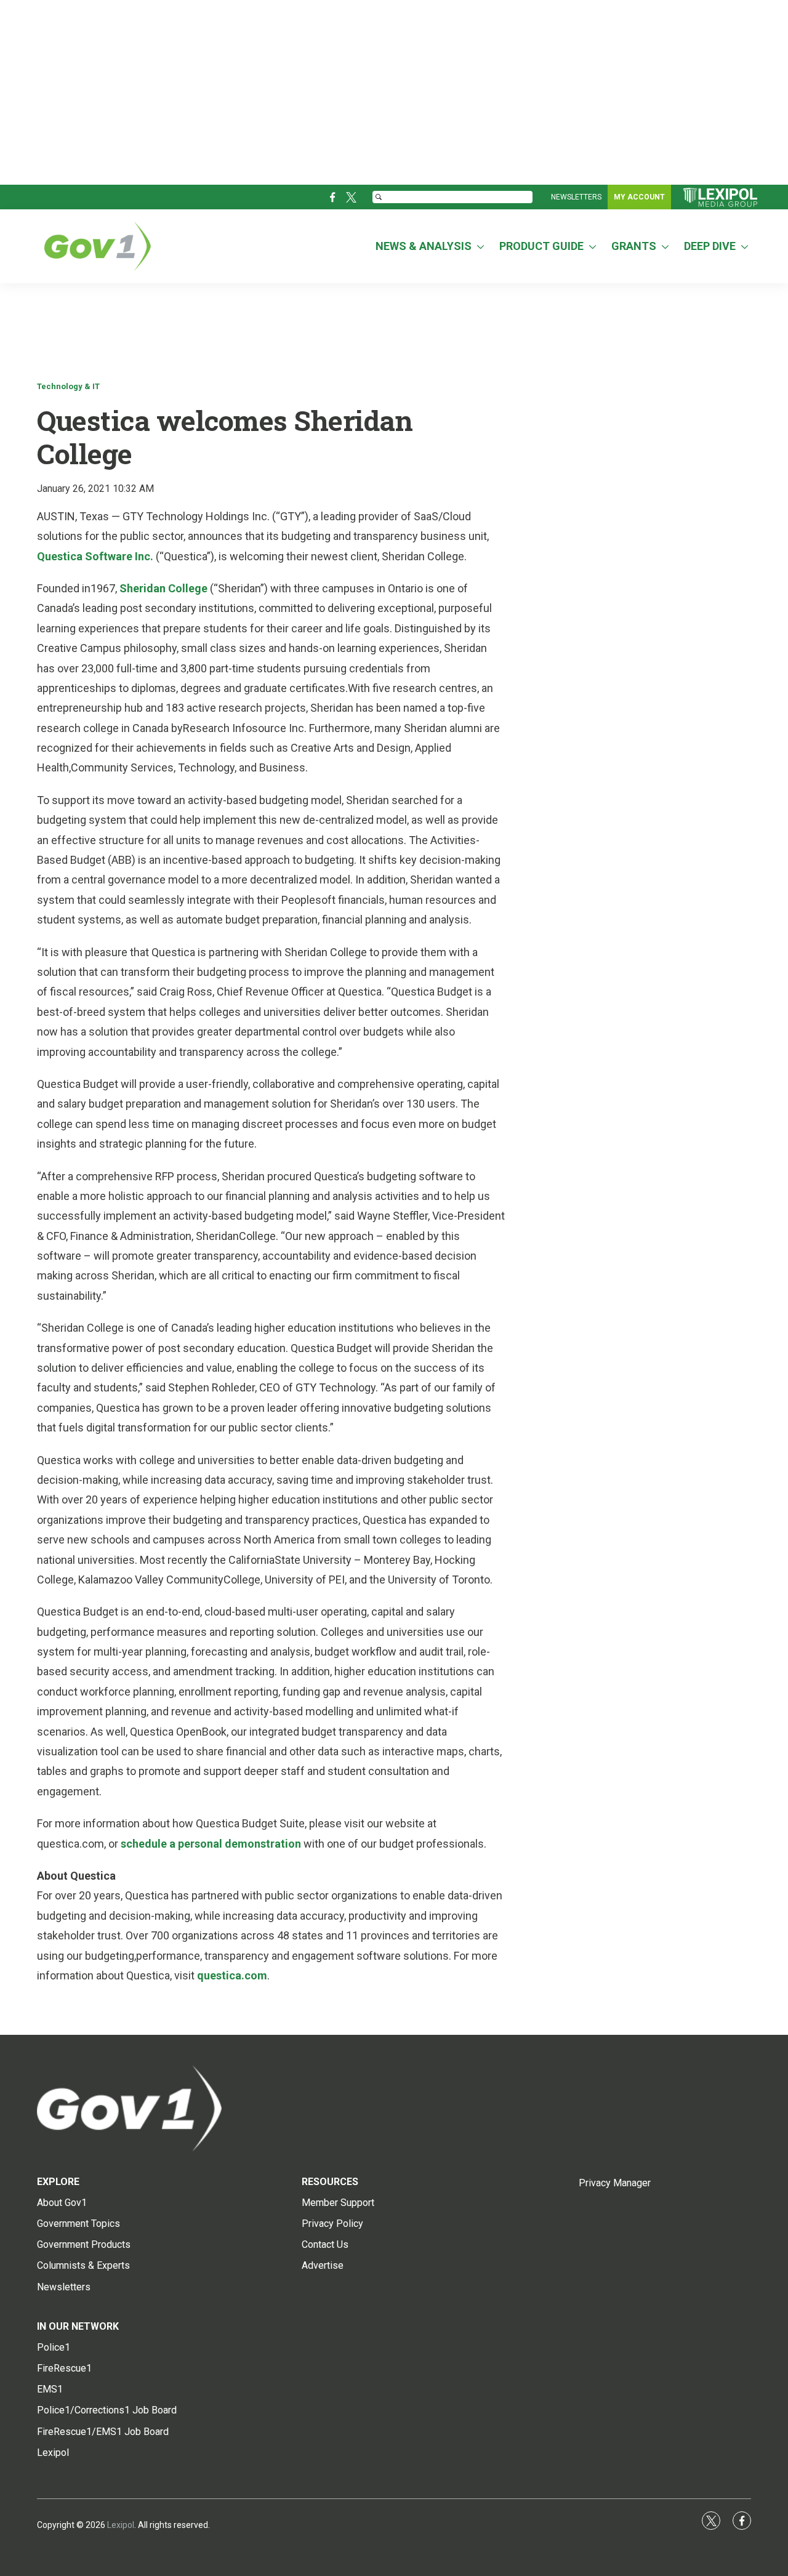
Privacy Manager (615, 2183)
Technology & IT (68, 386)
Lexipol (121, 2525)
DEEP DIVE (710, 246)
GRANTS (634, 246)
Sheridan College (165, 588)
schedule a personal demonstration (211, 1844)
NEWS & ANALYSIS (424, 246)
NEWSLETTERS (576, 197)
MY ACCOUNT (639, 197)
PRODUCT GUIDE (541, 246)
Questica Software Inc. (96, 556)
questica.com (232, 1975)
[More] (480, 246)
